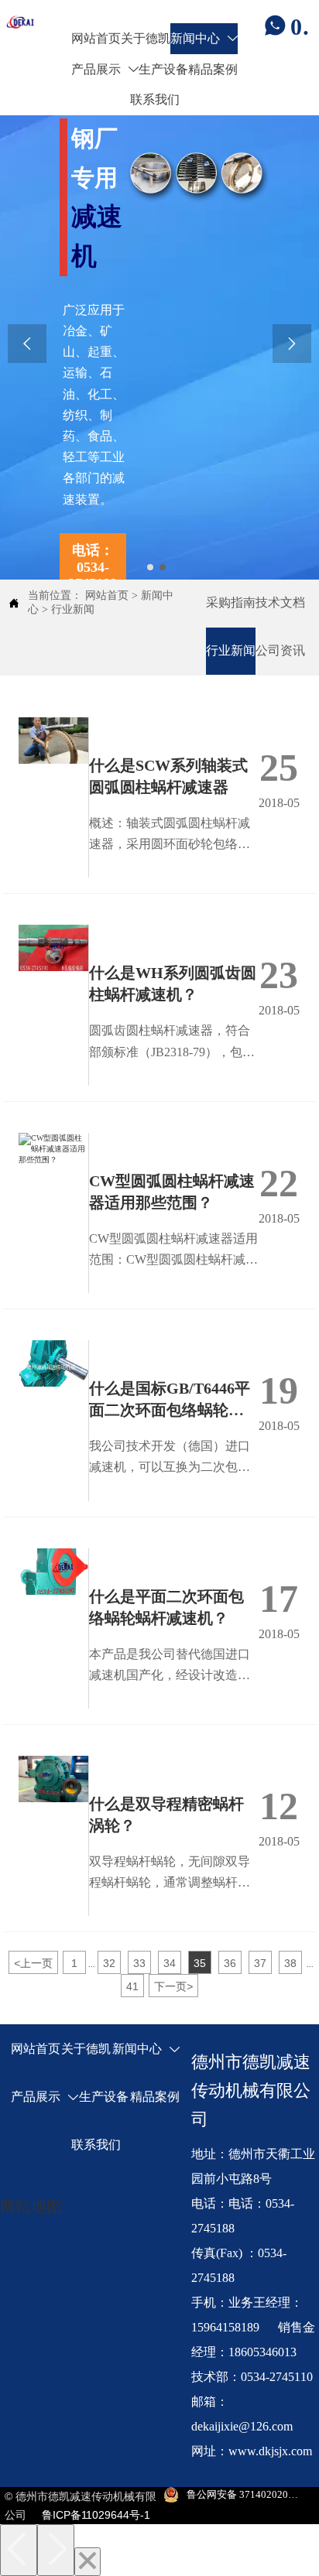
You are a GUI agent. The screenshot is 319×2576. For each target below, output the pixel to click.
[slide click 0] (150, 567)
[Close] (87, 2562)
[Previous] (19, 2550)
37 (260, 1963)
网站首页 (107, 595)
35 (200, 1963)
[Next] (56, 2550)
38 (290, 1963)
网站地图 (31, 2206)
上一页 (33, 1963)
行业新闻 (73, 609)
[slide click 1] (163, 567)
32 (109, 1963)
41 (132, 1986)
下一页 (173, 1986)
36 (230, 1963)
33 (139, 1963)
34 (170, 1963)
